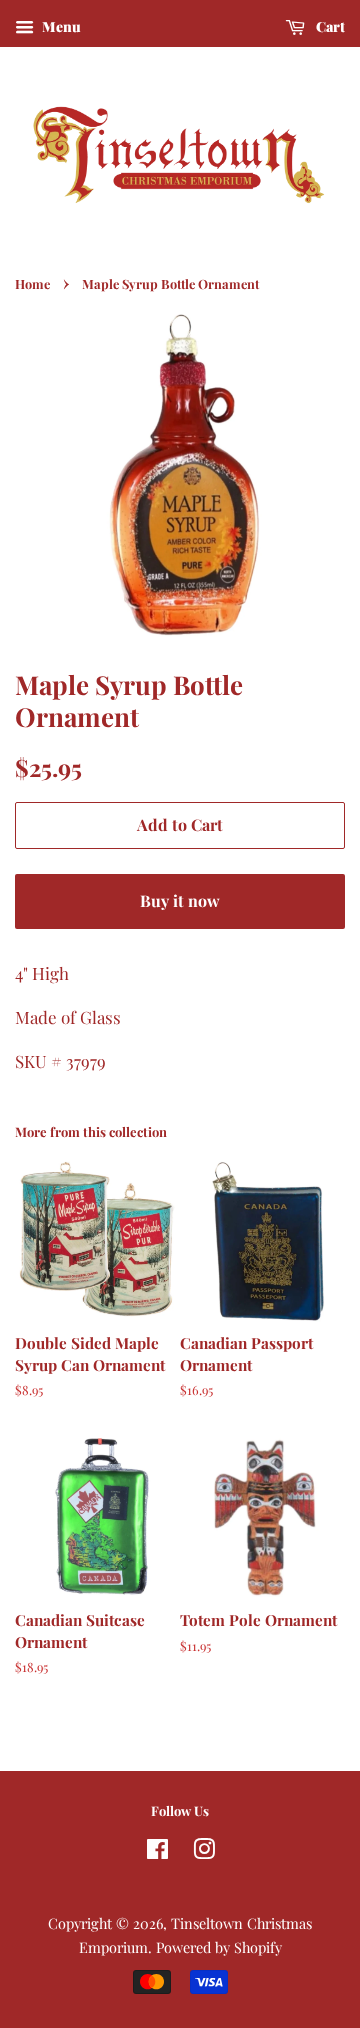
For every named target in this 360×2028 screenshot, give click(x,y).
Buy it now (180, 900)
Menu (60, 26)
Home (32, 283)
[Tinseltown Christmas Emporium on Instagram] (204, 1852)
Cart (329, 26)
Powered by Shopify (219, 1947)
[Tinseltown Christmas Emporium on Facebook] (157, 1852)
